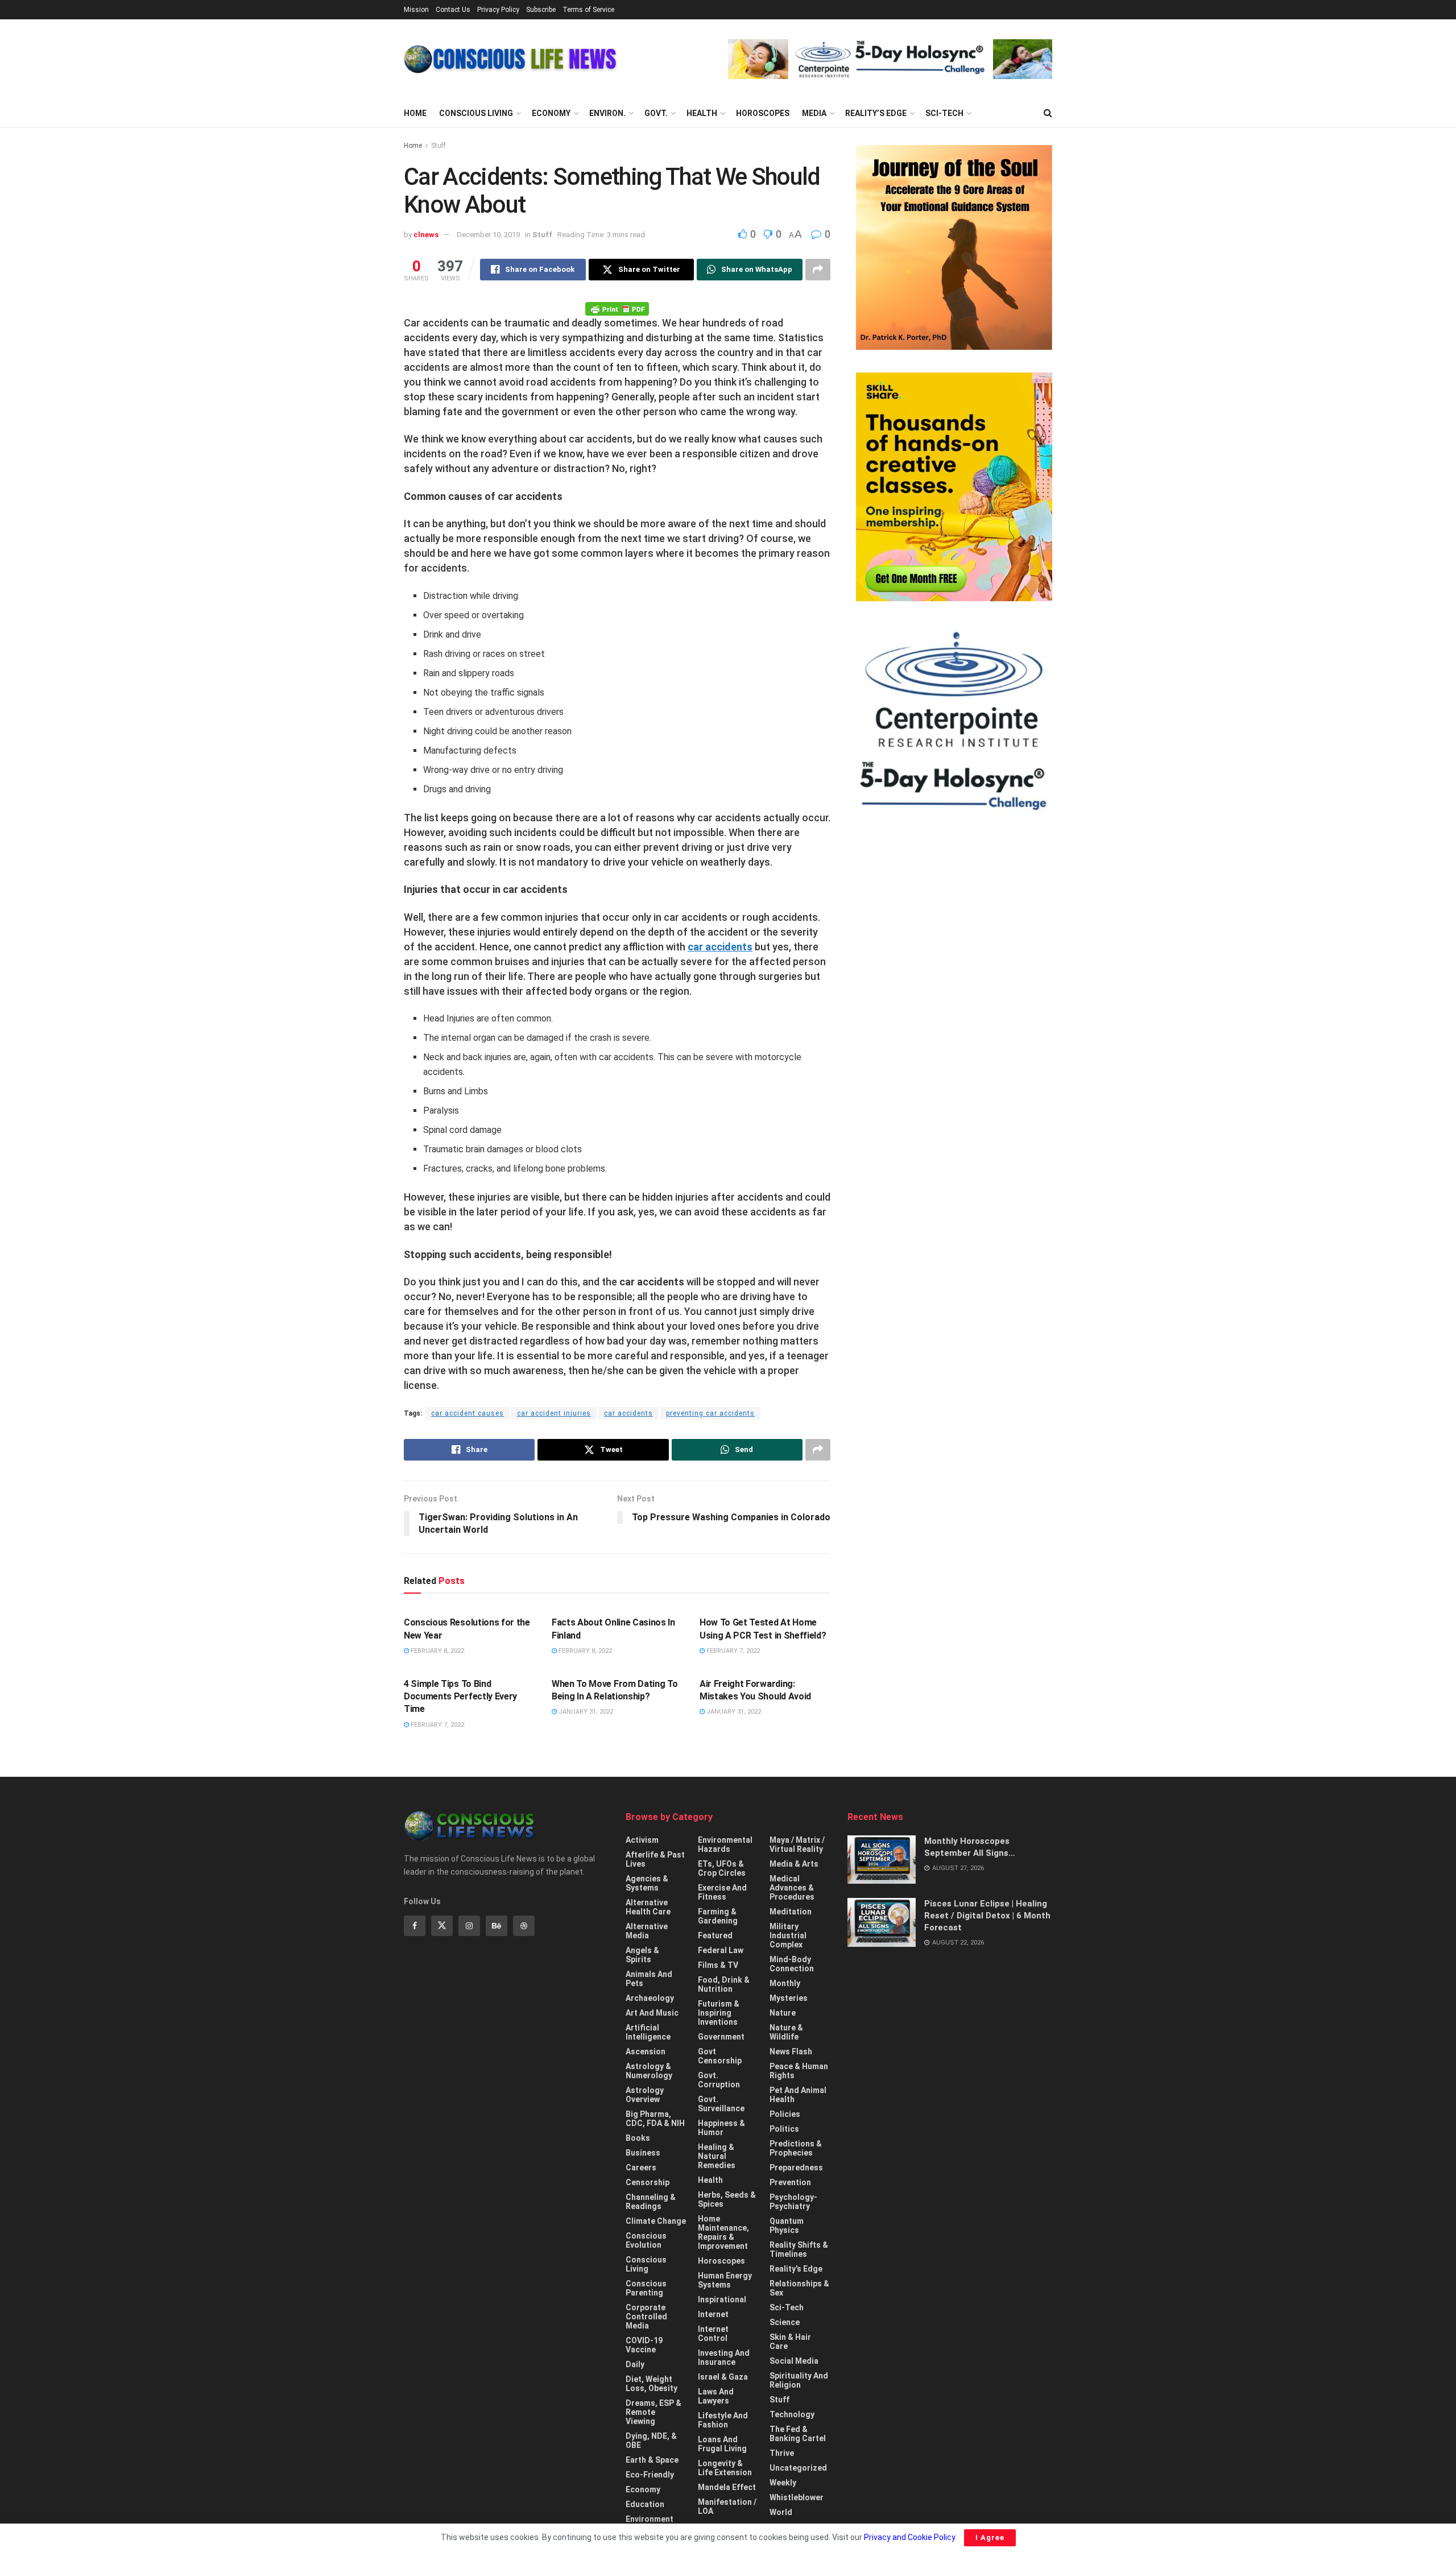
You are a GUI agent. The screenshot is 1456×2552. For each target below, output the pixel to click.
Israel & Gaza (723, 2377)
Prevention (790, 2182)
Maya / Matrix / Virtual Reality (797, 1844)
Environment (650, 2519)
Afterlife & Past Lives (655, 1859)
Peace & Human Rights (799, 2071)
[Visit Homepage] (510, 59)
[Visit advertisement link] (890, 59)
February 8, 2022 (437, 1651)
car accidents (720, 947)
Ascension (646, 2051)
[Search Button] (1048, 113)
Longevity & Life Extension (725, 2468)
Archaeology (650, 1998)
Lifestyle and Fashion (723, 2420)
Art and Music (652, 2013)
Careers (641, 2168)
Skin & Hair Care (790, 2342)
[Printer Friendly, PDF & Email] (617, 308)
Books (638, 2138)
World (781, 2512)
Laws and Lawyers (716, 2396)
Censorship (648, 2182)
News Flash (791, 2051)
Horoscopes (763, 113)
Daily (635, 2364)
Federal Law (721, 1950)
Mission (416, 10)
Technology (792, 2414)
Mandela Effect (727, 2487)
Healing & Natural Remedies (717, 2156)
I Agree (990, 2537)
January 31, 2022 (585, 1712)
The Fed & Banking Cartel (798, 2434)
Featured (715, 1935)
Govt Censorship (720, 2056)
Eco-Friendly (650, 2475)
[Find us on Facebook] (415, 1926)
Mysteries (789, 1998)
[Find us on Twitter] (442, 1926)
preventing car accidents (710, 1413)
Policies (785, 2114)
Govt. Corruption (719, 2080)
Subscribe (541, 10)
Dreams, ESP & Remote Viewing (653, 2412)
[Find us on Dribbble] (524, 1926)
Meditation (791, 1912)
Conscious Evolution (646, 2240)
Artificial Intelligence (648, 2032)
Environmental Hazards (725, 1844)
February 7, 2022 (732, 1651)
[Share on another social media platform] (818, 270)
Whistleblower (797, 2497)
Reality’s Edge (876, 113)
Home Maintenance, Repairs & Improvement (723, 2232)
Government (721, 2037)
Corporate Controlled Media (646, 2317)
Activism (642, 1840)
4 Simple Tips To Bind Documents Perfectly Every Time (460, 1697)
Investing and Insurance (724, 2357)
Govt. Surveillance (721, 2104)
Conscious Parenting (646, 2288)
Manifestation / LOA (727, 2506)
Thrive (782, 2453)
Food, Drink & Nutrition (724, 1984)
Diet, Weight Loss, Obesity (652, 2384)
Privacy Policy (498, 10)
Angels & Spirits (642, 1955)
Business (643, 2153)
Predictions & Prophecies (796, 2148)
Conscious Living (476, 113)
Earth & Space (652, 2460)
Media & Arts (794, 1864)
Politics (784, 2129)
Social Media (794, 2361)
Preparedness (796, 2168)
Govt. (656, 113)
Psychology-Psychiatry (793, 2202)
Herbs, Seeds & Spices (727, 2199)
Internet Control (713, 2334)
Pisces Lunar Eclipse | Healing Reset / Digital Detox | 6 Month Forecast (987, 1916)
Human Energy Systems (725, 2280)
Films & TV (718, 1965)
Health (702, 113)
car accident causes (468, 1413)
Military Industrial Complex (788, 1935)
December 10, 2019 (488, 235)
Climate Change (656, 2221)
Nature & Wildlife (786, 2032)
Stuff (439, 146)
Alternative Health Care (648, 1907)
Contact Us (453, 10)
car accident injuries (554, 1413)
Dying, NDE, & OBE (651, 2441)
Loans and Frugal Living (722, 2444)
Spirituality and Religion (799, 2380)
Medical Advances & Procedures (792, 1888)
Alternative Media (647, 1931)
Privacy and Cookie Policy (909, 2537)
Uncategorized (798, 2468)
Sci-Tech (944, 113)
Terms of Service (588, 10)
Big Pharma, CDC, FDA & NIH (655, 2119)
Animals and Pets (649, 1979)
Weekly (783, 2483)
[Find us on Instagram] (469, 1926)
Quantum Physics (787, 2226)
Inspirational (722, 2299)
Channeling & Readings (651, 2202)
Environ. (607, 113)
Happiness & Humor (721, 2128)
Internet (713, 2314)
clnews (426, 235)
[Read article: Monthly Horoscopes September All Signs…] (882, 1860)
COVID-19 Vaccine (644, 2345)
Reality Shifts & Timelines (799, 2249)
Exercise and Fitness (722, 1892)
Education (645, 2504)
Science (785, 2322)
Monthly (785, 1983)
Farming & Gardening (718, 1916)
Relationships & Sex (799, 2288)
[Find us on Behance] (497, 1926)
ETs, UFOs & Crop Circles (722, 1868)
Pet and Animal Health (798, 2095)
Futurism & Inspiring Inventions (719, 2013)
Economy (551, 113)
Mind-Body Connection (792, 1964)
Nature (783, 2013)
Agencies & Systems (647, 1883)
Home (415, 113)
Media (814, 113)
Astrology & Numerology (649, 2071)
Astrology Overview (645, 2095)
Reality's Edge (796, 2269)
